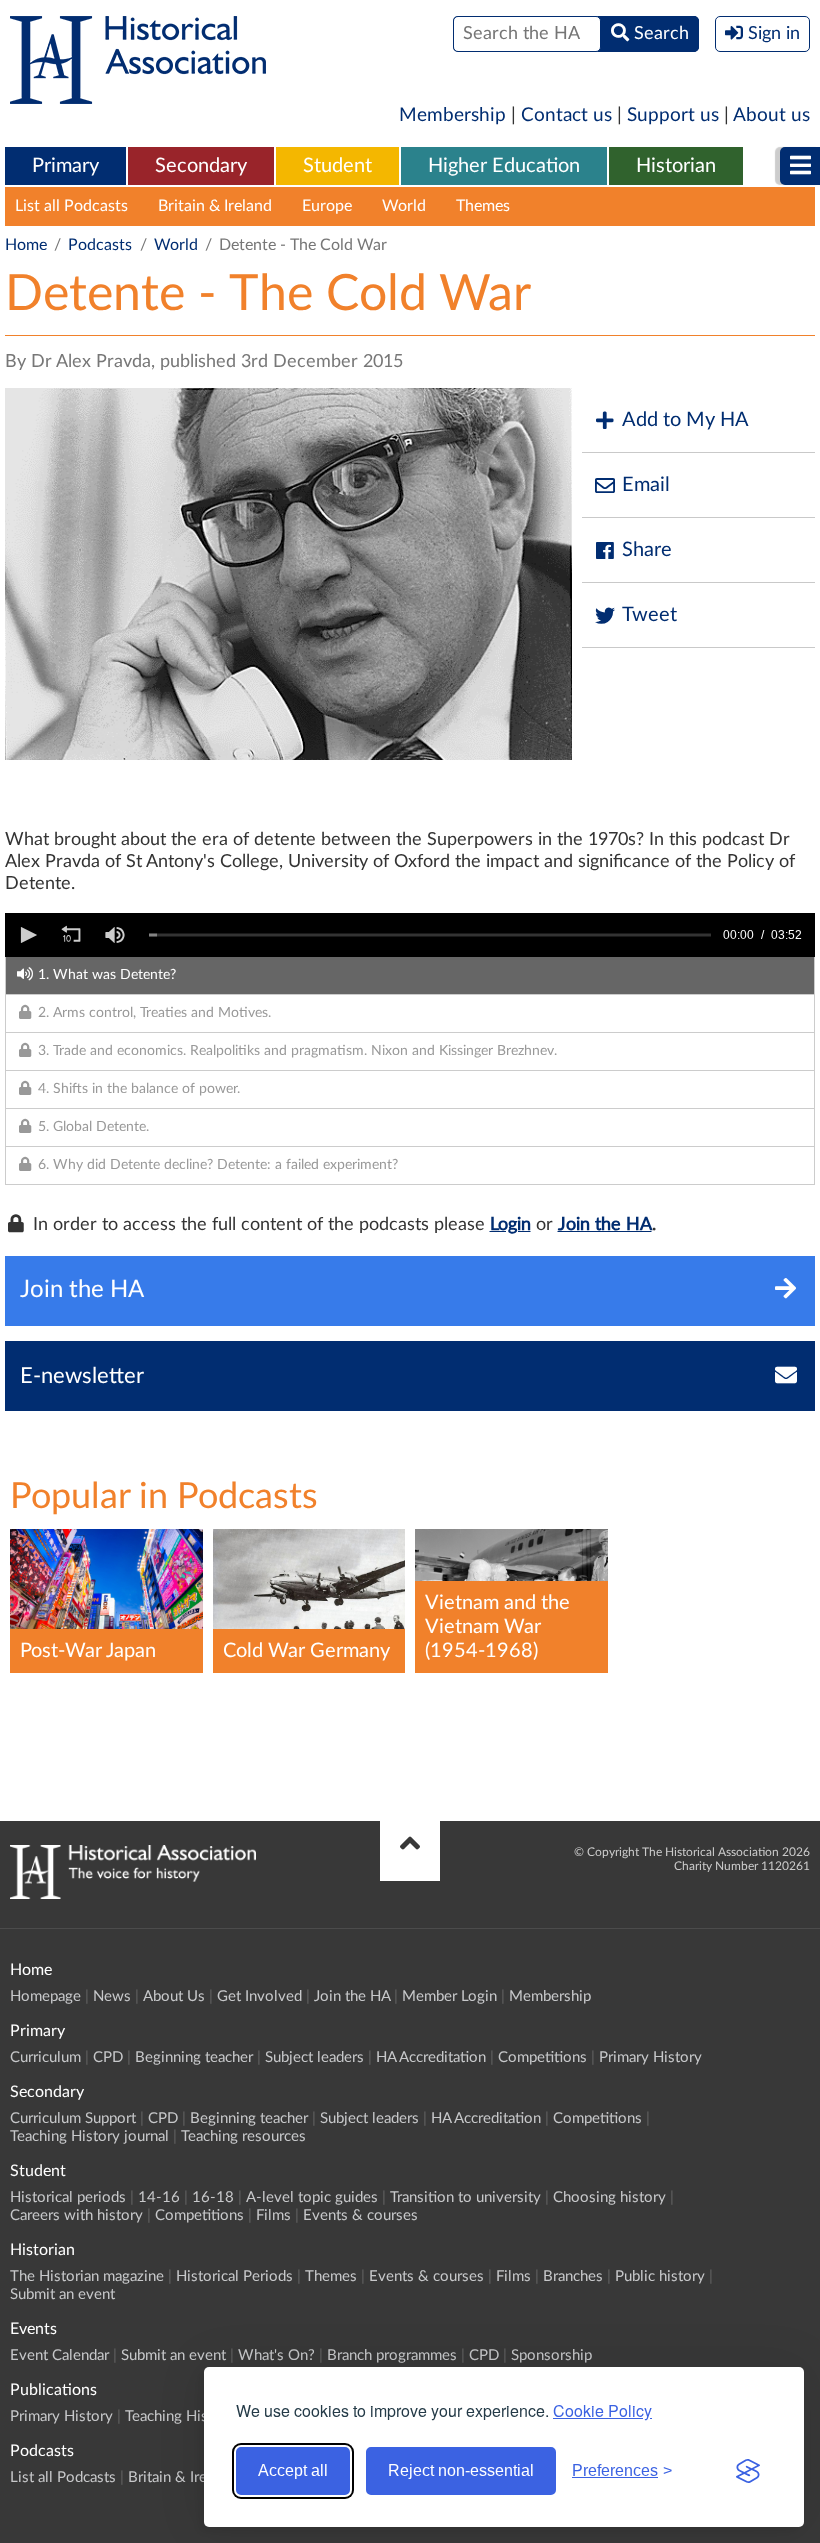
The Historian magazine (87, 2276)
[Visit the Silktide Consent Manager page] (748, 2471)
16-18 (213, 2197)
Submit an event (62, 2294)
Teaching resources (243, 2136)
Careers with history (76, 2215)
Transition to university (465, 2197)
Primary (65, 166)
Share (647, 550)
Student (337, 166)
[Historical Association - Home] (133, 1894)
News (112, 1996)
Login (510, 1225)
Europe (327, 206)
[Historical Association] (138, 94)
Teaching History (180, 2416)
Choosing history (609, 2197)
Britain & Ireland (215, 206)
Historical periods (68, 2197)
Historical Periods (234, 2276)
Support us (673, 115)
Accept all (293, 2470)
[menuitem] (65, 167)
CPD (108, 2057)
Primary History (650, 2057)
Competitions (542, 2057)
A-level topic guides (312, 2197)
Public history (660, 2276)
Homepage (45, 1996)
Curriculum (45, 2057)
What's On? (276, 2355)
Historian (676, 166)
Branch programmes (392, 2355)
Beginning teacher (194, 2057)
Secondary (201, 166)
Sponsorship (551, 2355)
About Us (174, 1996)
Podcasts (100, 245)
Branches (573, 2276)
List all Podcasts (71, 206)
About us (771, 115)
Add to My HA (685, 420)
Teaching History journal (89, 2136)
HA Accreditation (431, 2057)
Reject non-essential (461, 2470)
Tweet (649, 615)
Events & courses (360, 2215)
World (404, 206)
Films (273, 2215)
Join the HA (605, 1225)
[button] (27, 935)
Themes (483, 206)
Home (26, 245)
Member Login (449, 1996)
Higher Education (504, 166)
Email (646, 485)
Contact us (566, 115)
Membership (452, 115)
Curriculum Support (73, 2118)
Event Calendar (59, 2355)
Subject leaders (314, 2057)
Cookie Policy (602, 2410)
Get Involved (259, 1996)
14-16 (159, 2197)
